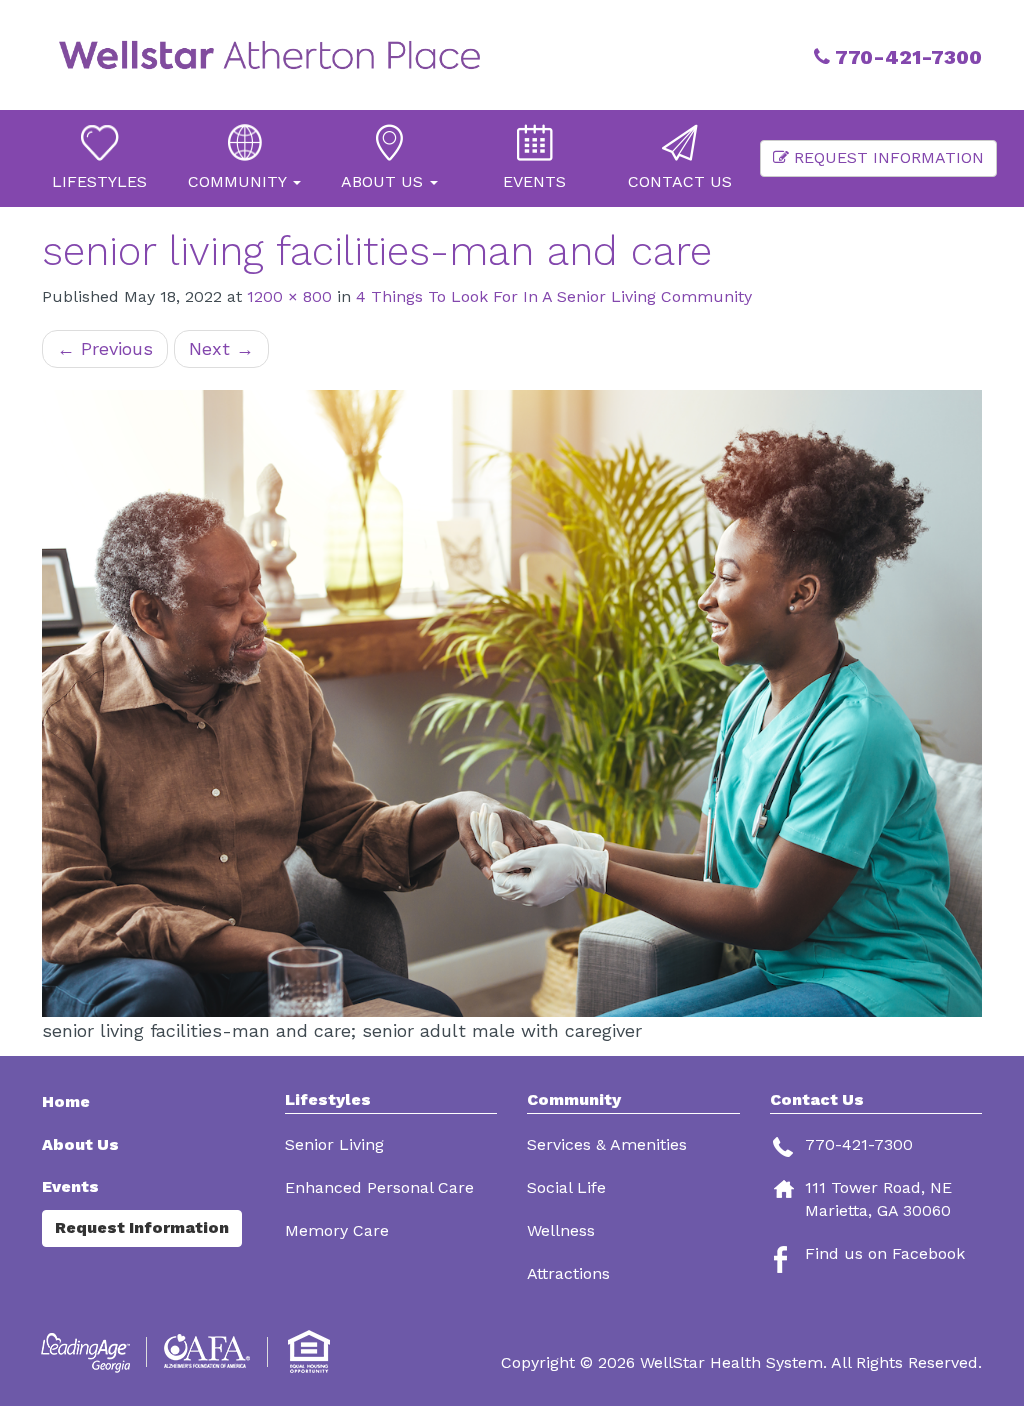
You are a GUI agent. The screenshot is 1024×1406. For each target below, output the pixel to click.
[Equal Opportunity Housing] (312, 1351)
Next (221, 348)
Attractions (568, 1273)
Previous (105, 348)
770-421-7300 (906, 57)
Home (66, 1101)
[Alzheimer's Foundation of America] (209, 1351)
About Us (80, 1144)
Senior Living (334, 1144)
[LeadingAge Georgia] (89, 1351)
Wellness (561, 1230)
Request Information (886, 157)
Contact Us (817, 1099)
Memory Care (337, 1230)
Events (70, 1186)
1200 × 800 (289, 296)
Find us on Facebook (885, 1253)
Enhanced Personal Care (379, 1187)
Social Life (566, 1187)
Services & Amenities (607, 1144)
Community (574, 1100)
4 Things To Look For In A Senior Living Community (554, 296)
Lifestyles (328, 1100)
